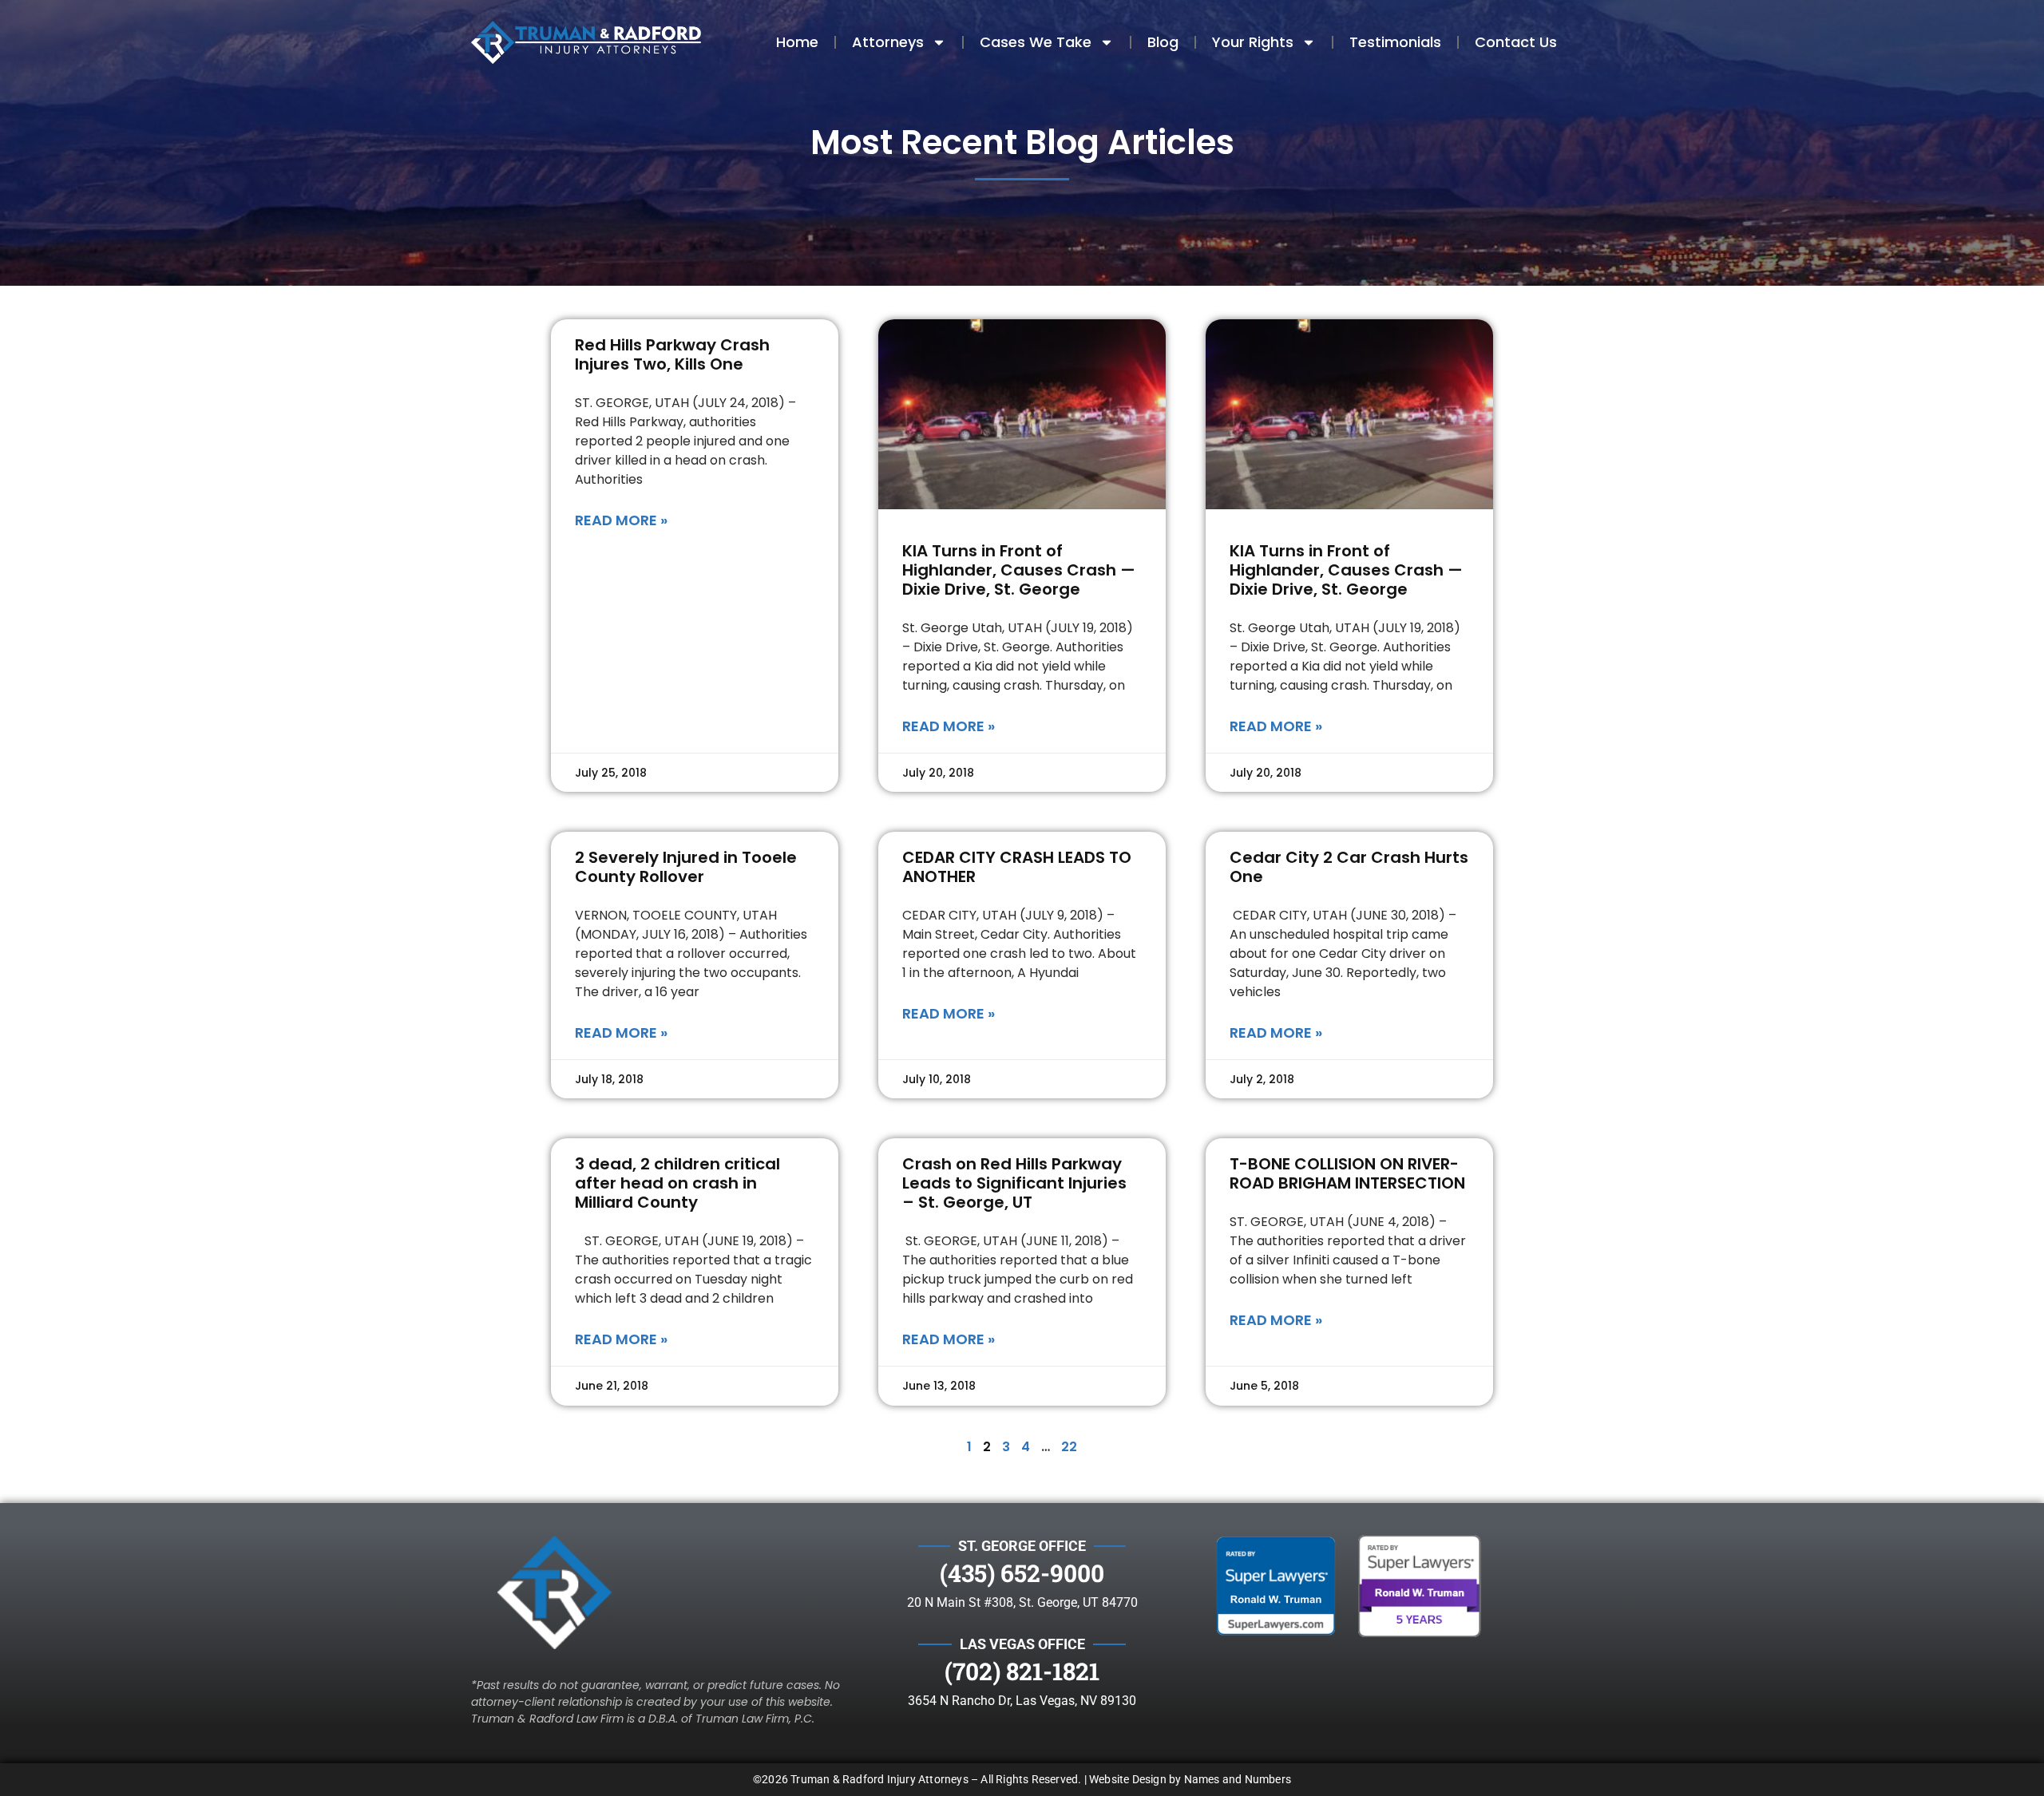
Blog (1163, 42)
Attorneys (888, 42)
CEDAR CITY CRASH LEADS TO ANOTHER (1017, 867)
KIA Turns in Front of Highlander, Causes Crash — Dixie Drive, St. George (1019, 570)
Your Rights (1253, 42)
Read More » (621, 520)
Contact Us (1516, 42)
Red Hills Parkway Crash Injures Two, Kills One (672, 354)
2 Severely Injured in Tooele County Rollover (686, 867)
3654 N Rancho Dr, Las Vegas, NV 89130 (1022, 1701)
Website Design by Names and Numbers (1190, 1779)
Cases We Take (1036, 42)
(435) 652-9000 (1022, 1573)
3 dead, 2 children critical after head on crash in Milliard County (677, 1183)
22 (1069, 1447)
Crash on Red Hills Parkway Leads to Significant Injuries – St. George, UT (1014, 1183)
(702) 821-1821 (1022, 1671)
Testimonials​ (1395, 42)
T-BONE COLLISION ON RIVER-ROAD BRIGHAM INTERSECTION (1347, 1173)
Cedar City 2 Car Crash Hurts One (1349, 867)
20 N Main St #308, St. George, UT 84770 (1022, 1602)
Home (797, 42)
